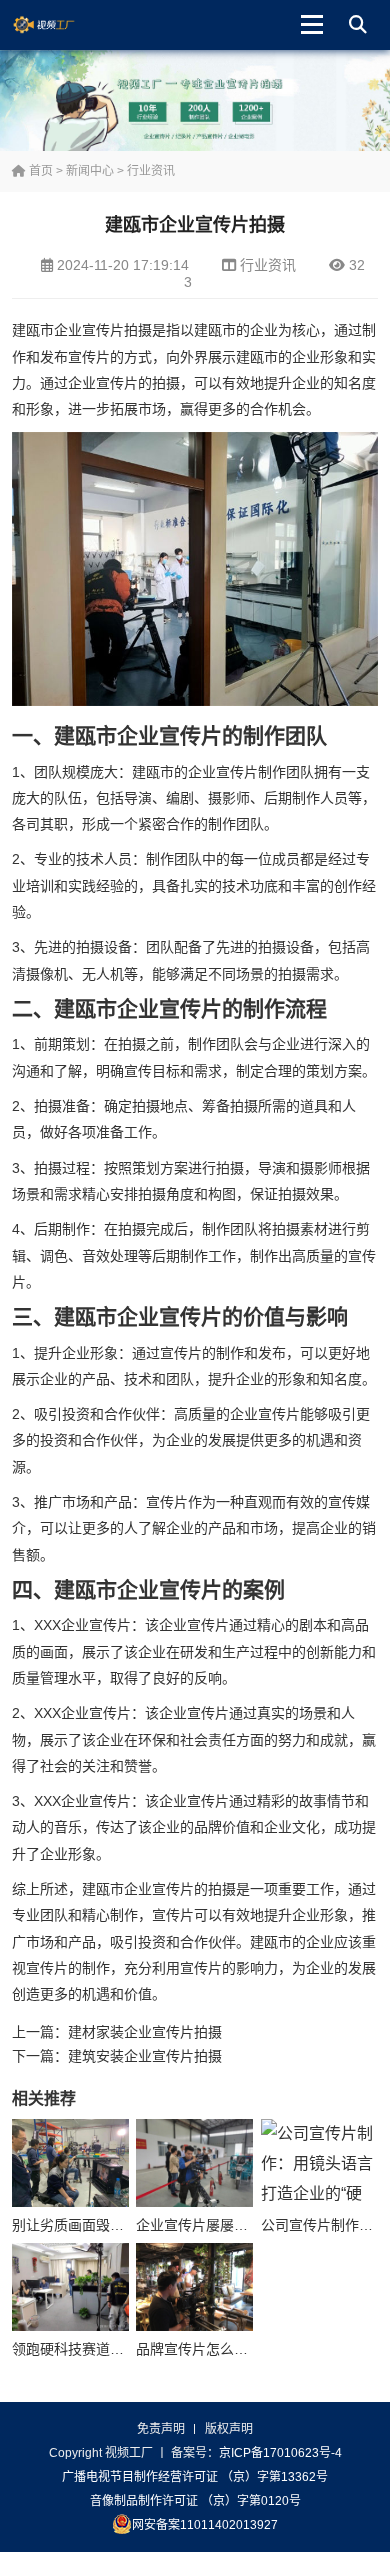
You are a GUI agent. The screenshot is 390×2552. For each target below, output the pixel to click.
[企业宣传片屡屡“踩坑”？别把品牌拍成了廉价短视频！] (194, 2163)
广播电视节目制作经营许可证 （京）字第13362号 (195, 2477)
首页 (39, 171)
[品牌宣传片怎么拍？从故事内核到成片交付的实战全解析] (194, 2287)
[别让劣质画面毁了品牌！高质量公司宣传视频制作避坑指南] (70, 2163)
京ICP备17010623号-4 (280, 2453)
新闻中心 (90, 171)
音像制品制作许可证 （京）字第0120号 (195, 2501)
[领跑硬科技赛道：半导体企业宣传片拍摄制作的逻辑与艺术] (70, 2287)
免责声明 (161, 2429)
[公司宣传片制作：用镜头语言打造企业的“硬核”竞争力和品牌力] (319, 2163)
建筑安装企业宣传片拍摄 (145, 2056)
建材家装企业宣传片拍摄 (145, 2032)
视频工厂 (59, 25)
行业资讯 (151, 171)
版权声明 (229, 2429)
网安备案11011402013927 (205, 2525)
